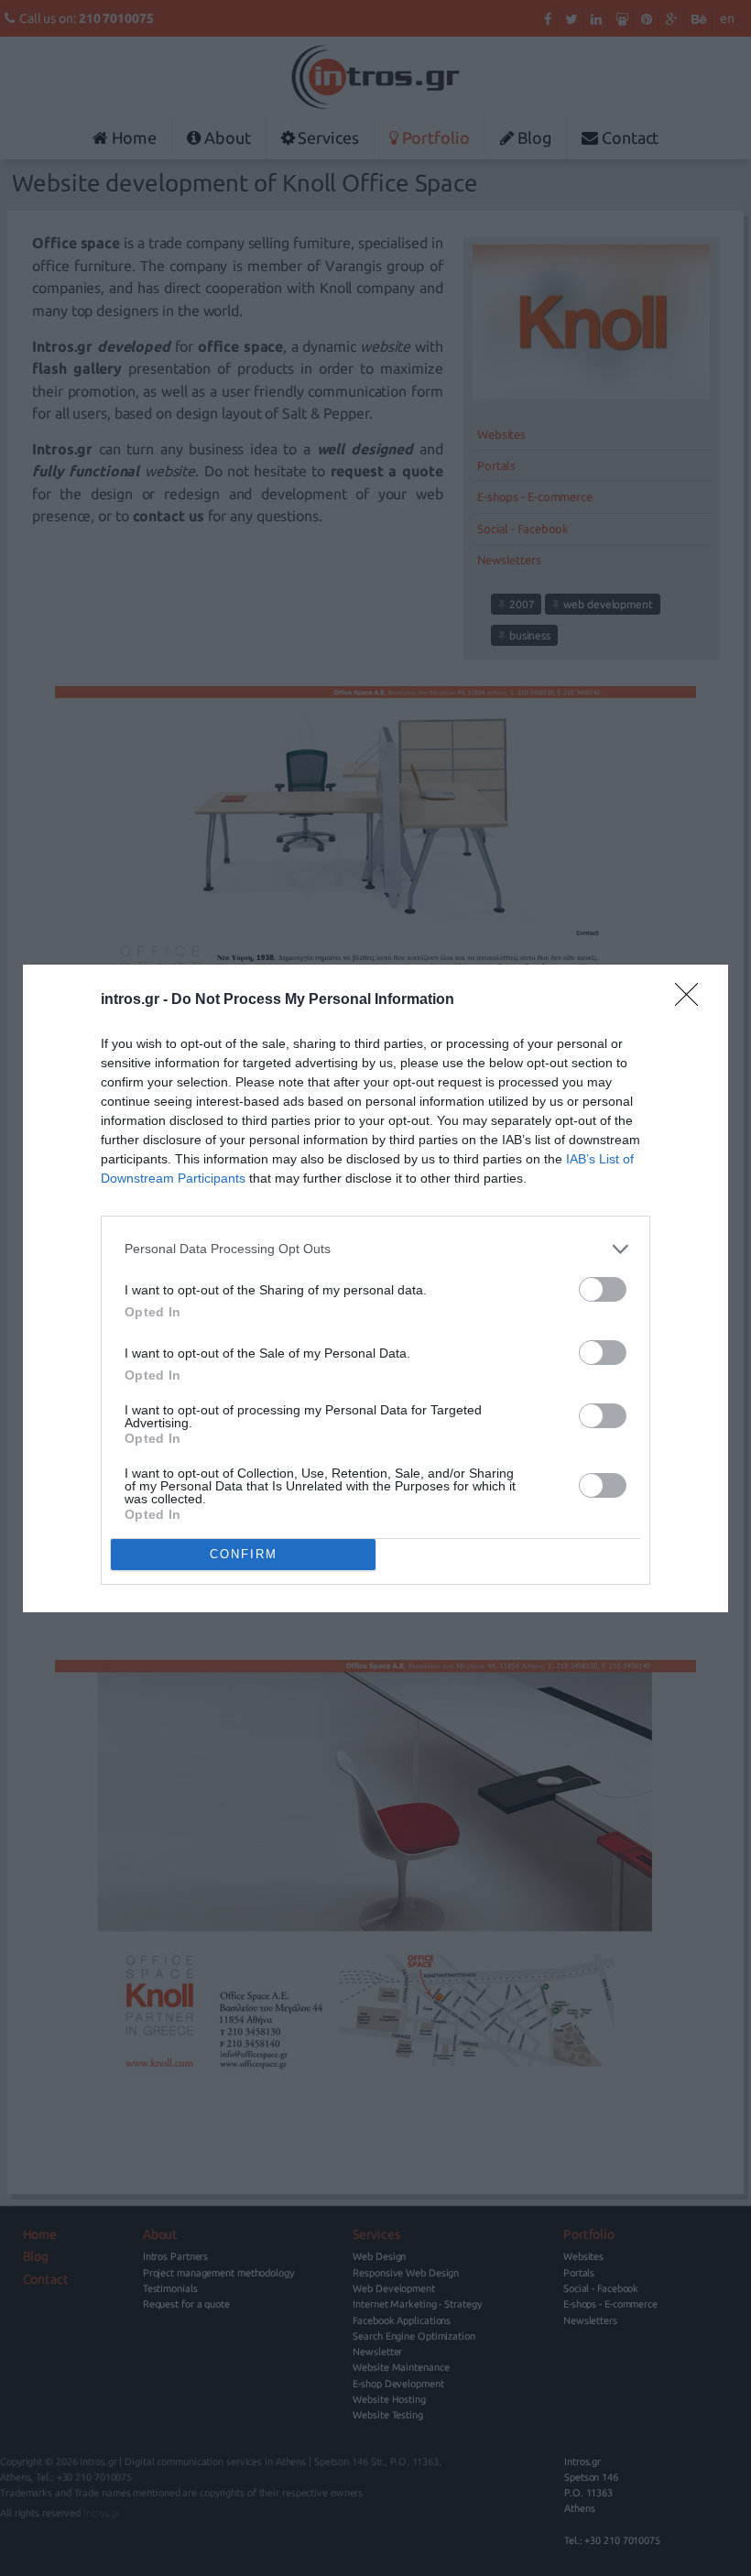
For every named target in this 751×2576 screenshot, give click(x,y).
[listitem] (375, 1249)
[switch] (603, 1289)
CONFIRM (244, 1554)
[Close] (692, 1000)
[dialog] (375, 1288)
